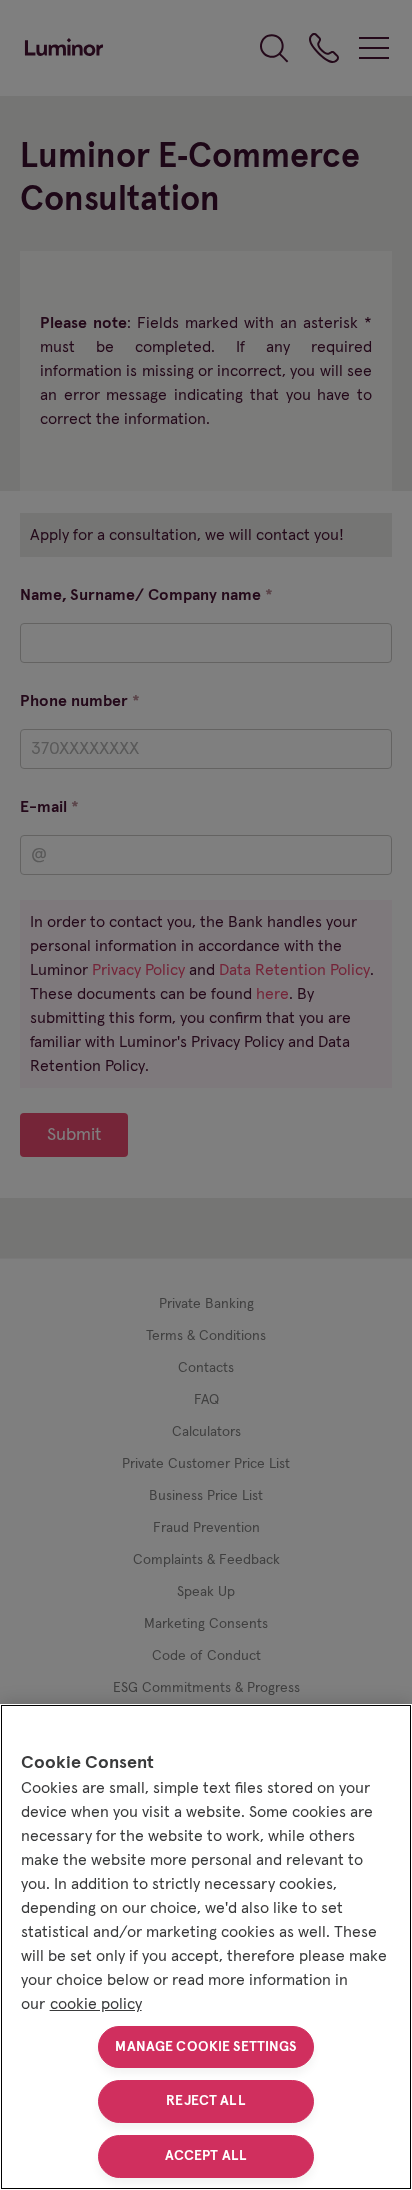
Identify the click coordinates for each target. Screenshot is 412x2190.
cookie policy (96, 2004)
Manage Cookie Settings (205, 2047)
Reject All (205, 2101)
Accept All (206, 2156)
